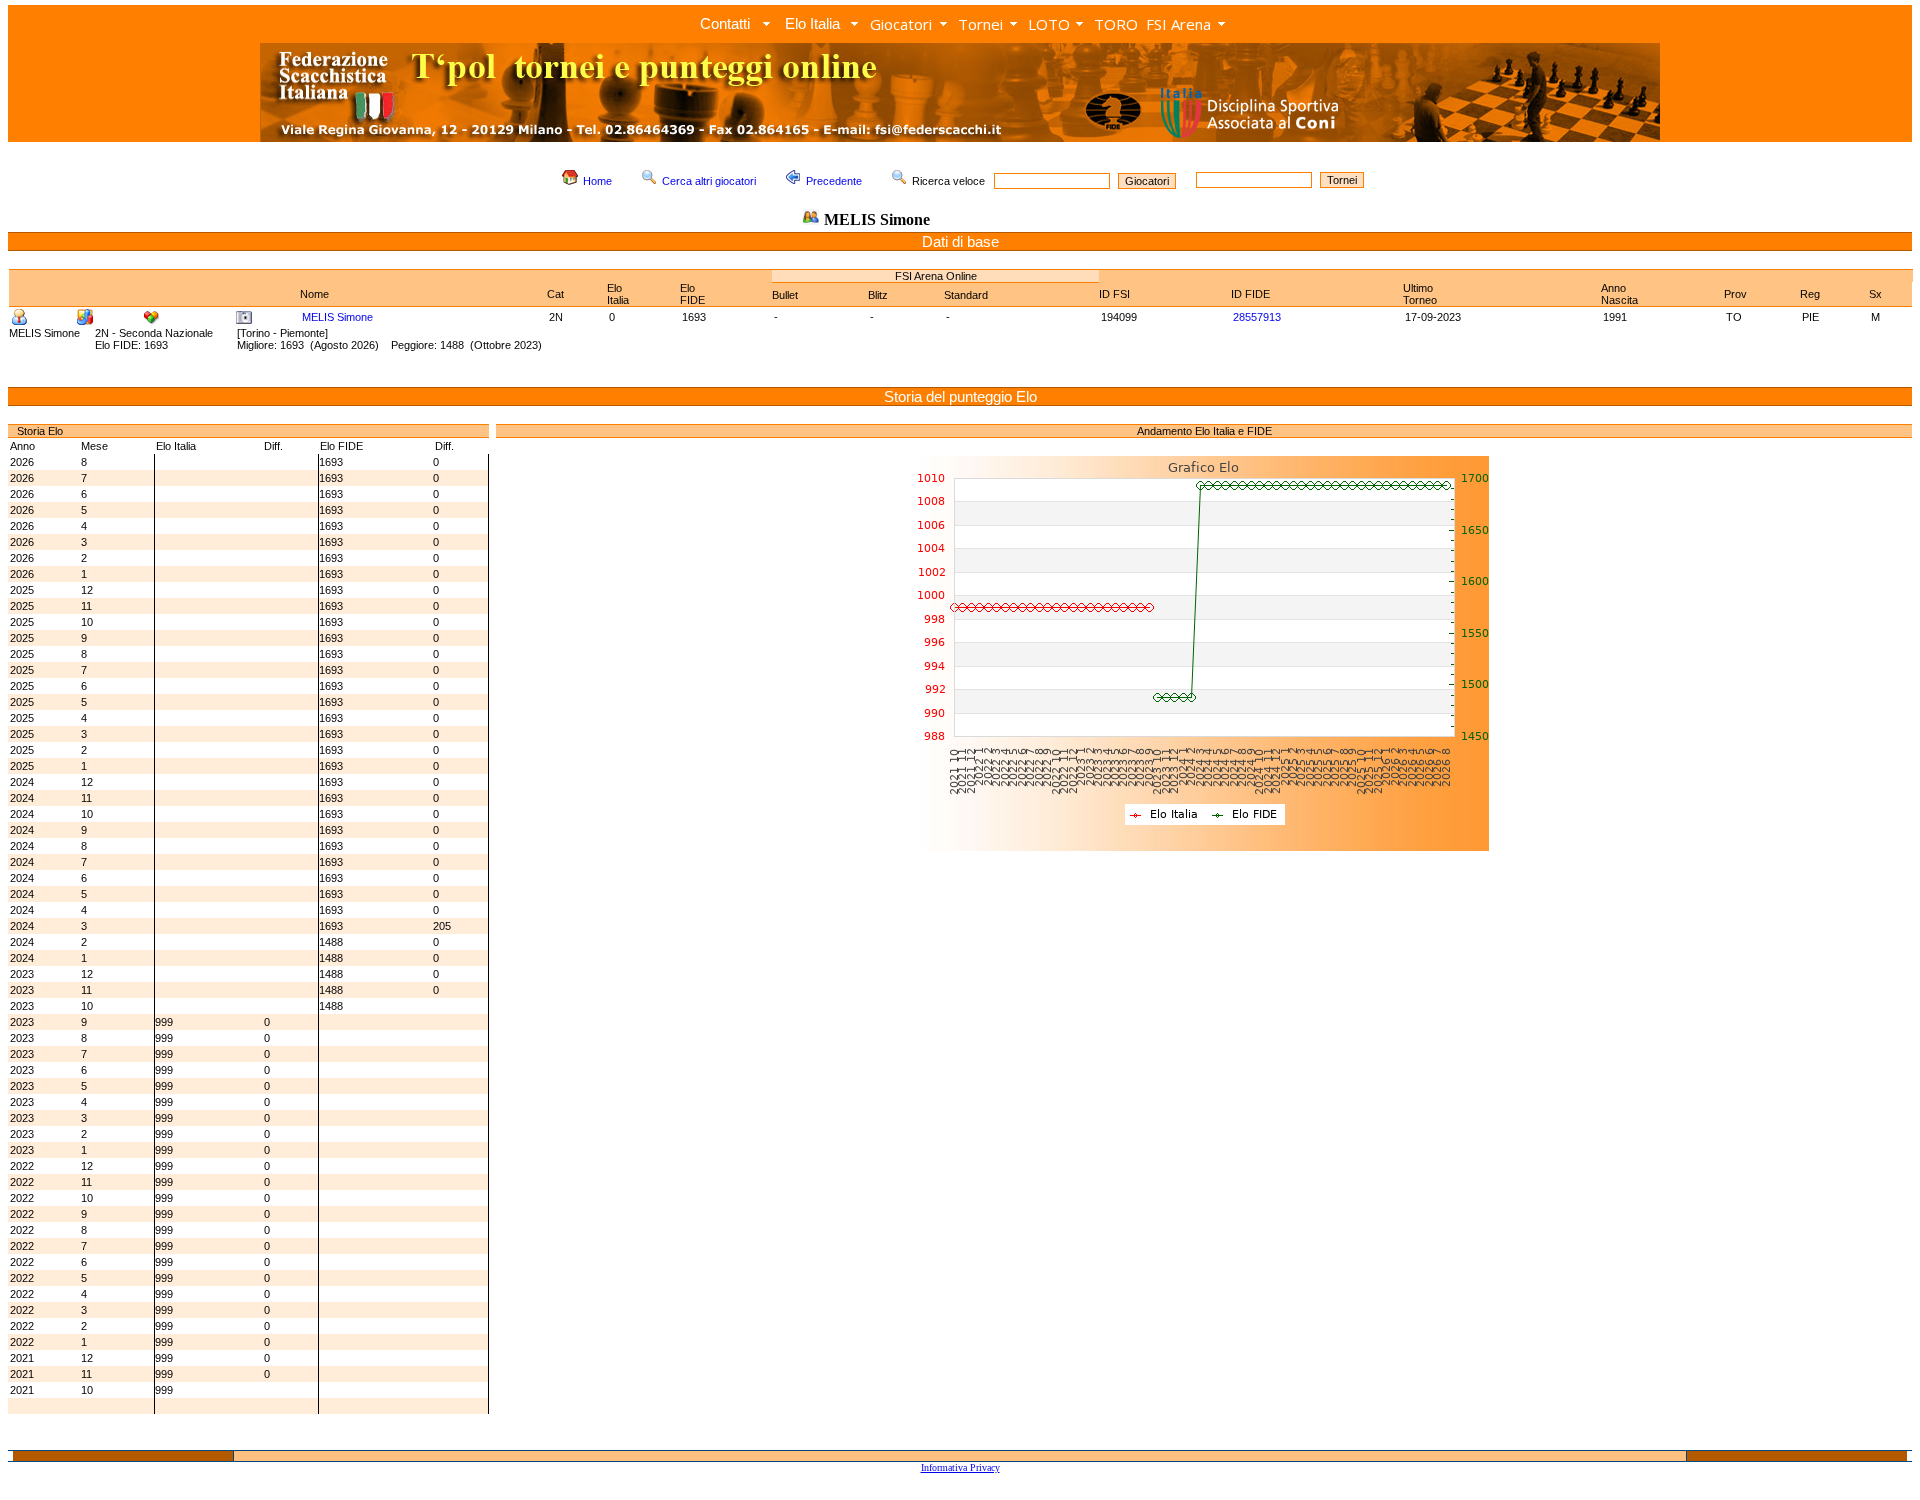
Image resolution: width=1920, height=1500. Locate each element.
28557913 (1257, 317)
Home (597, 181)
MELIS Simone (337, 317)
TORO (1116, 24)
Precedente (834, 181)
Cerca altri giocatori (709, 181)
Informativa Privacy (960, 1467)
